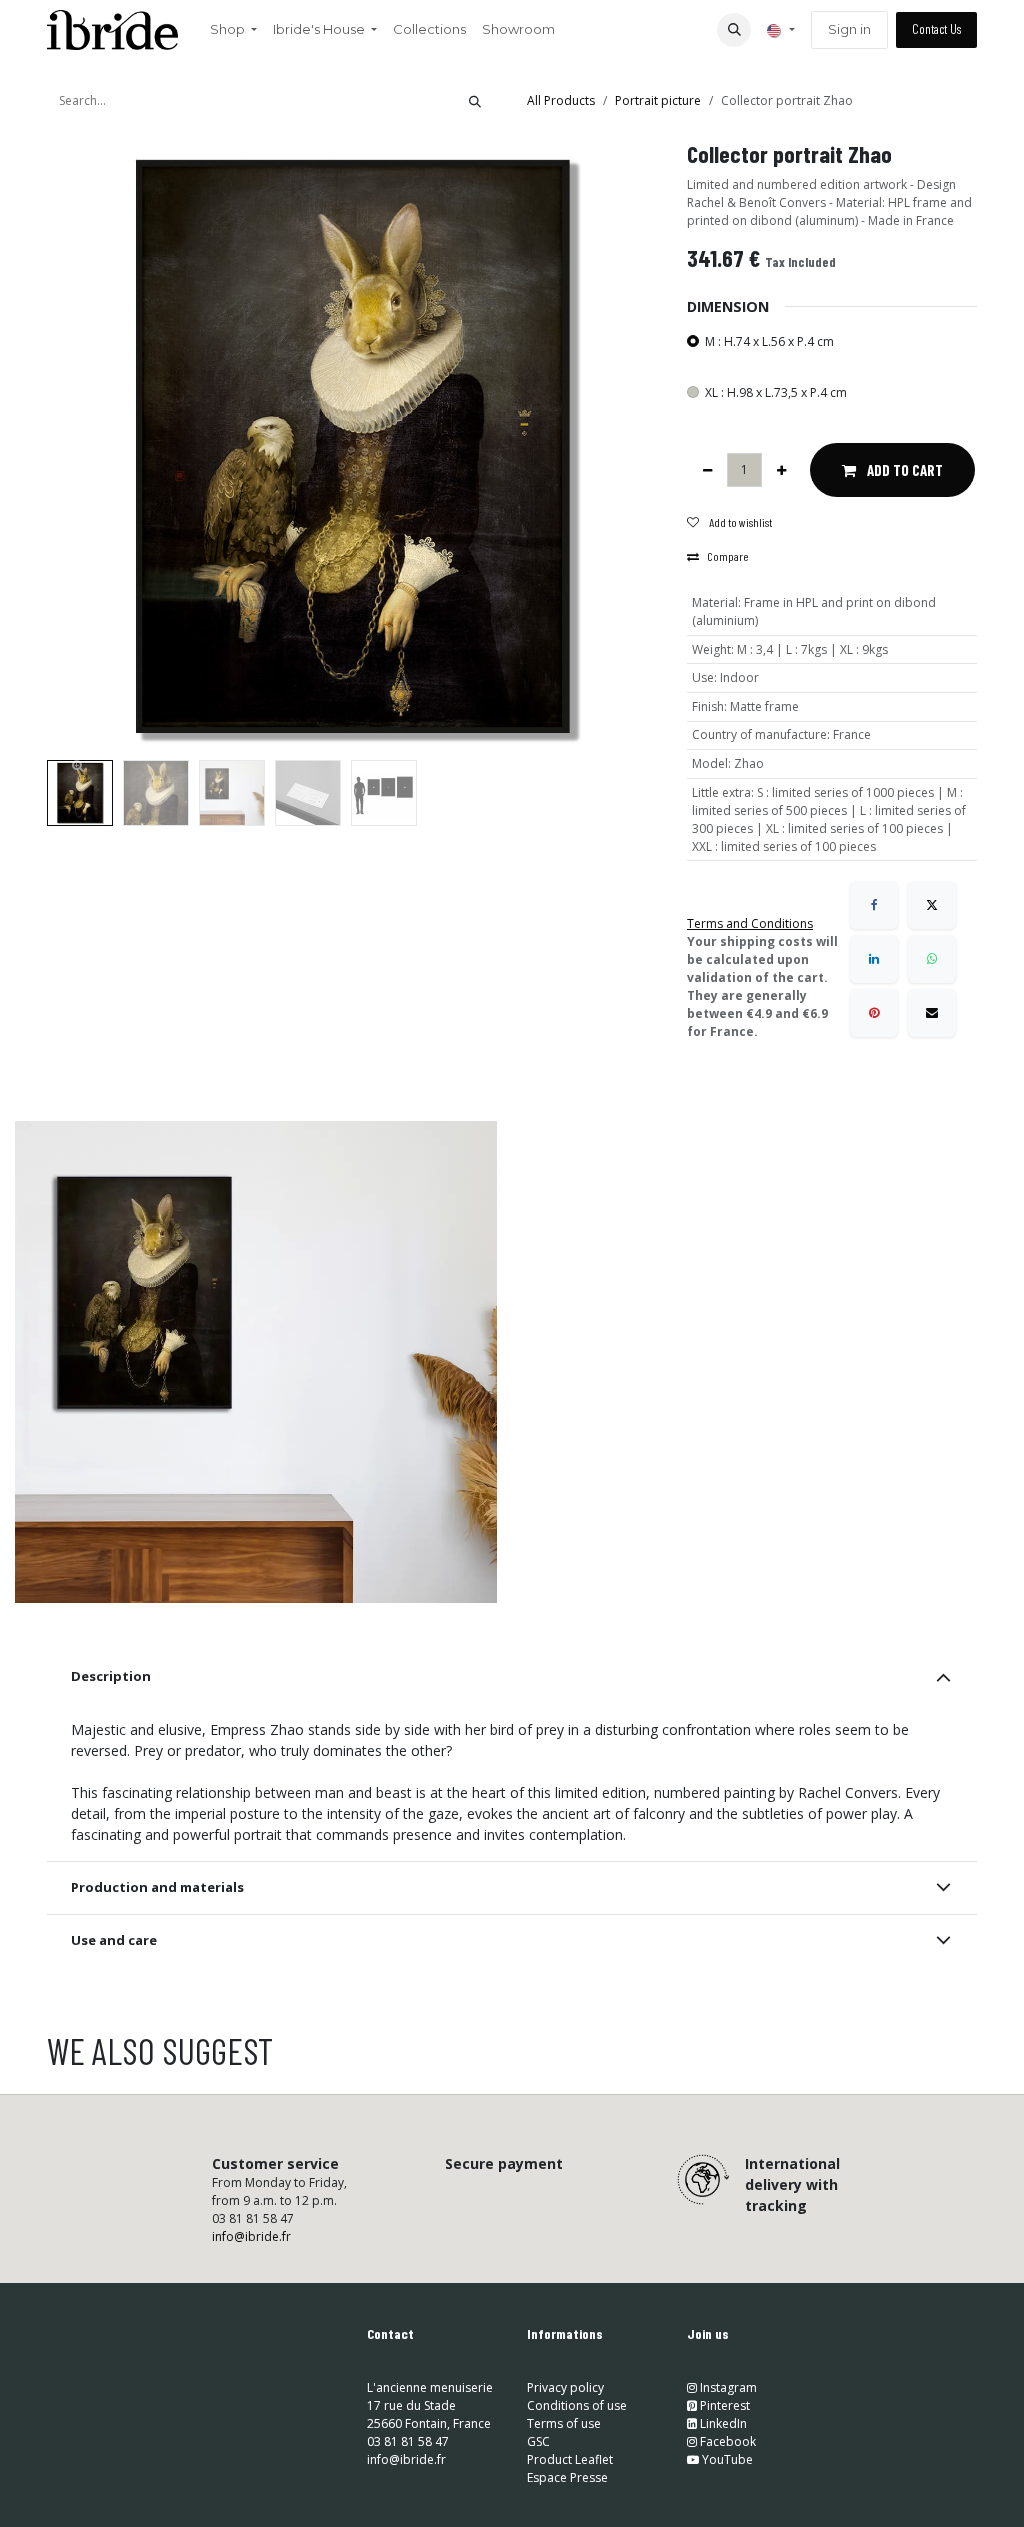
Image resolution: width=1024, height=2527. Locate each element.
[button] (734, 30)
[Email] (932, 1013)
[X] (932, 905)
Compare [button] (727, 556)
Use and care (114, 1940)
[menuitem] (233, 30)
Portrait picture (658, 100)
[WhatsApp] (932, 959)
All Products (561, 100)
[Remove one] (707, 470)
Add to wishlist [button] (739, 522)
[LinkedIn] (874, 959)
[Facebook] (874, 905)
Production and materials (157, 1887)
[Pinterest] (874, 1013)
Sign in (849, 29)
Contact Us (936, 29)
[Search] (475, 101)
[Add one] (781, 470)
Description (111, 1676)
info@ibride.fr (251, 2236)
